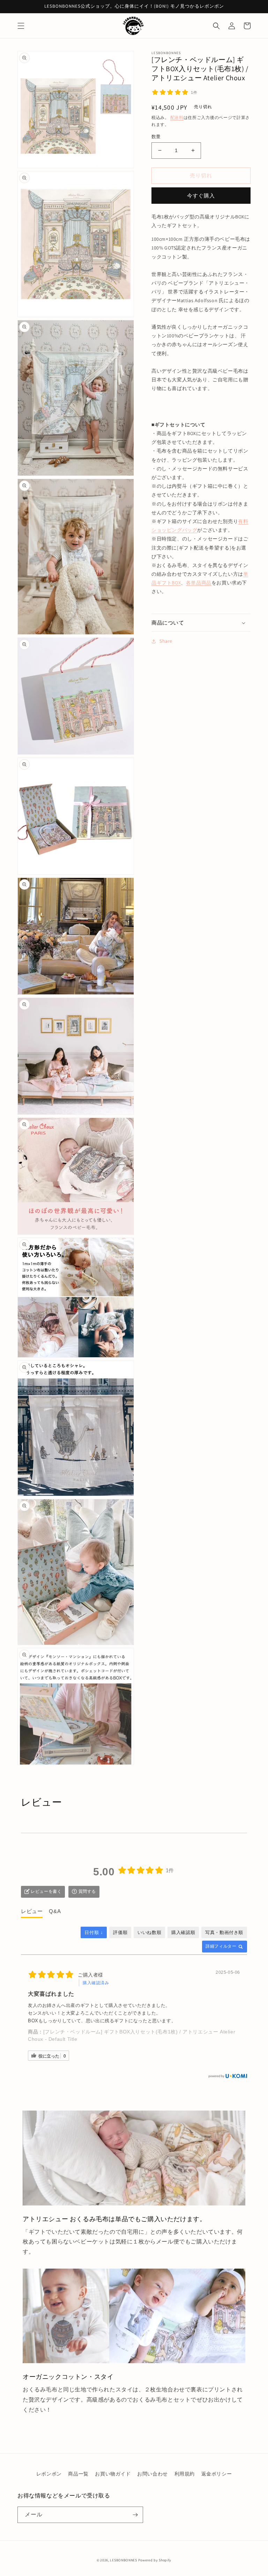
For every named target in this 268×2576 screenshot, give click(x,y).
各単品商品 (199, 583)
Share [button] (166, 641)
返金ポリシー (217, 2474)
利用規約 (185, 2474)
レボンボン (49, 2474)
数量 (156, 137)
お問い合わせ (152, 2474)
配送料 (177, 117)
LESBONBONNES (123, 2560)
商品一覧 (78, 2474)
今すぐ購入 (201, 196)
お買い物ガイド (113, 2474)
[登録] (135, 2515)
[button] (21, 26)
